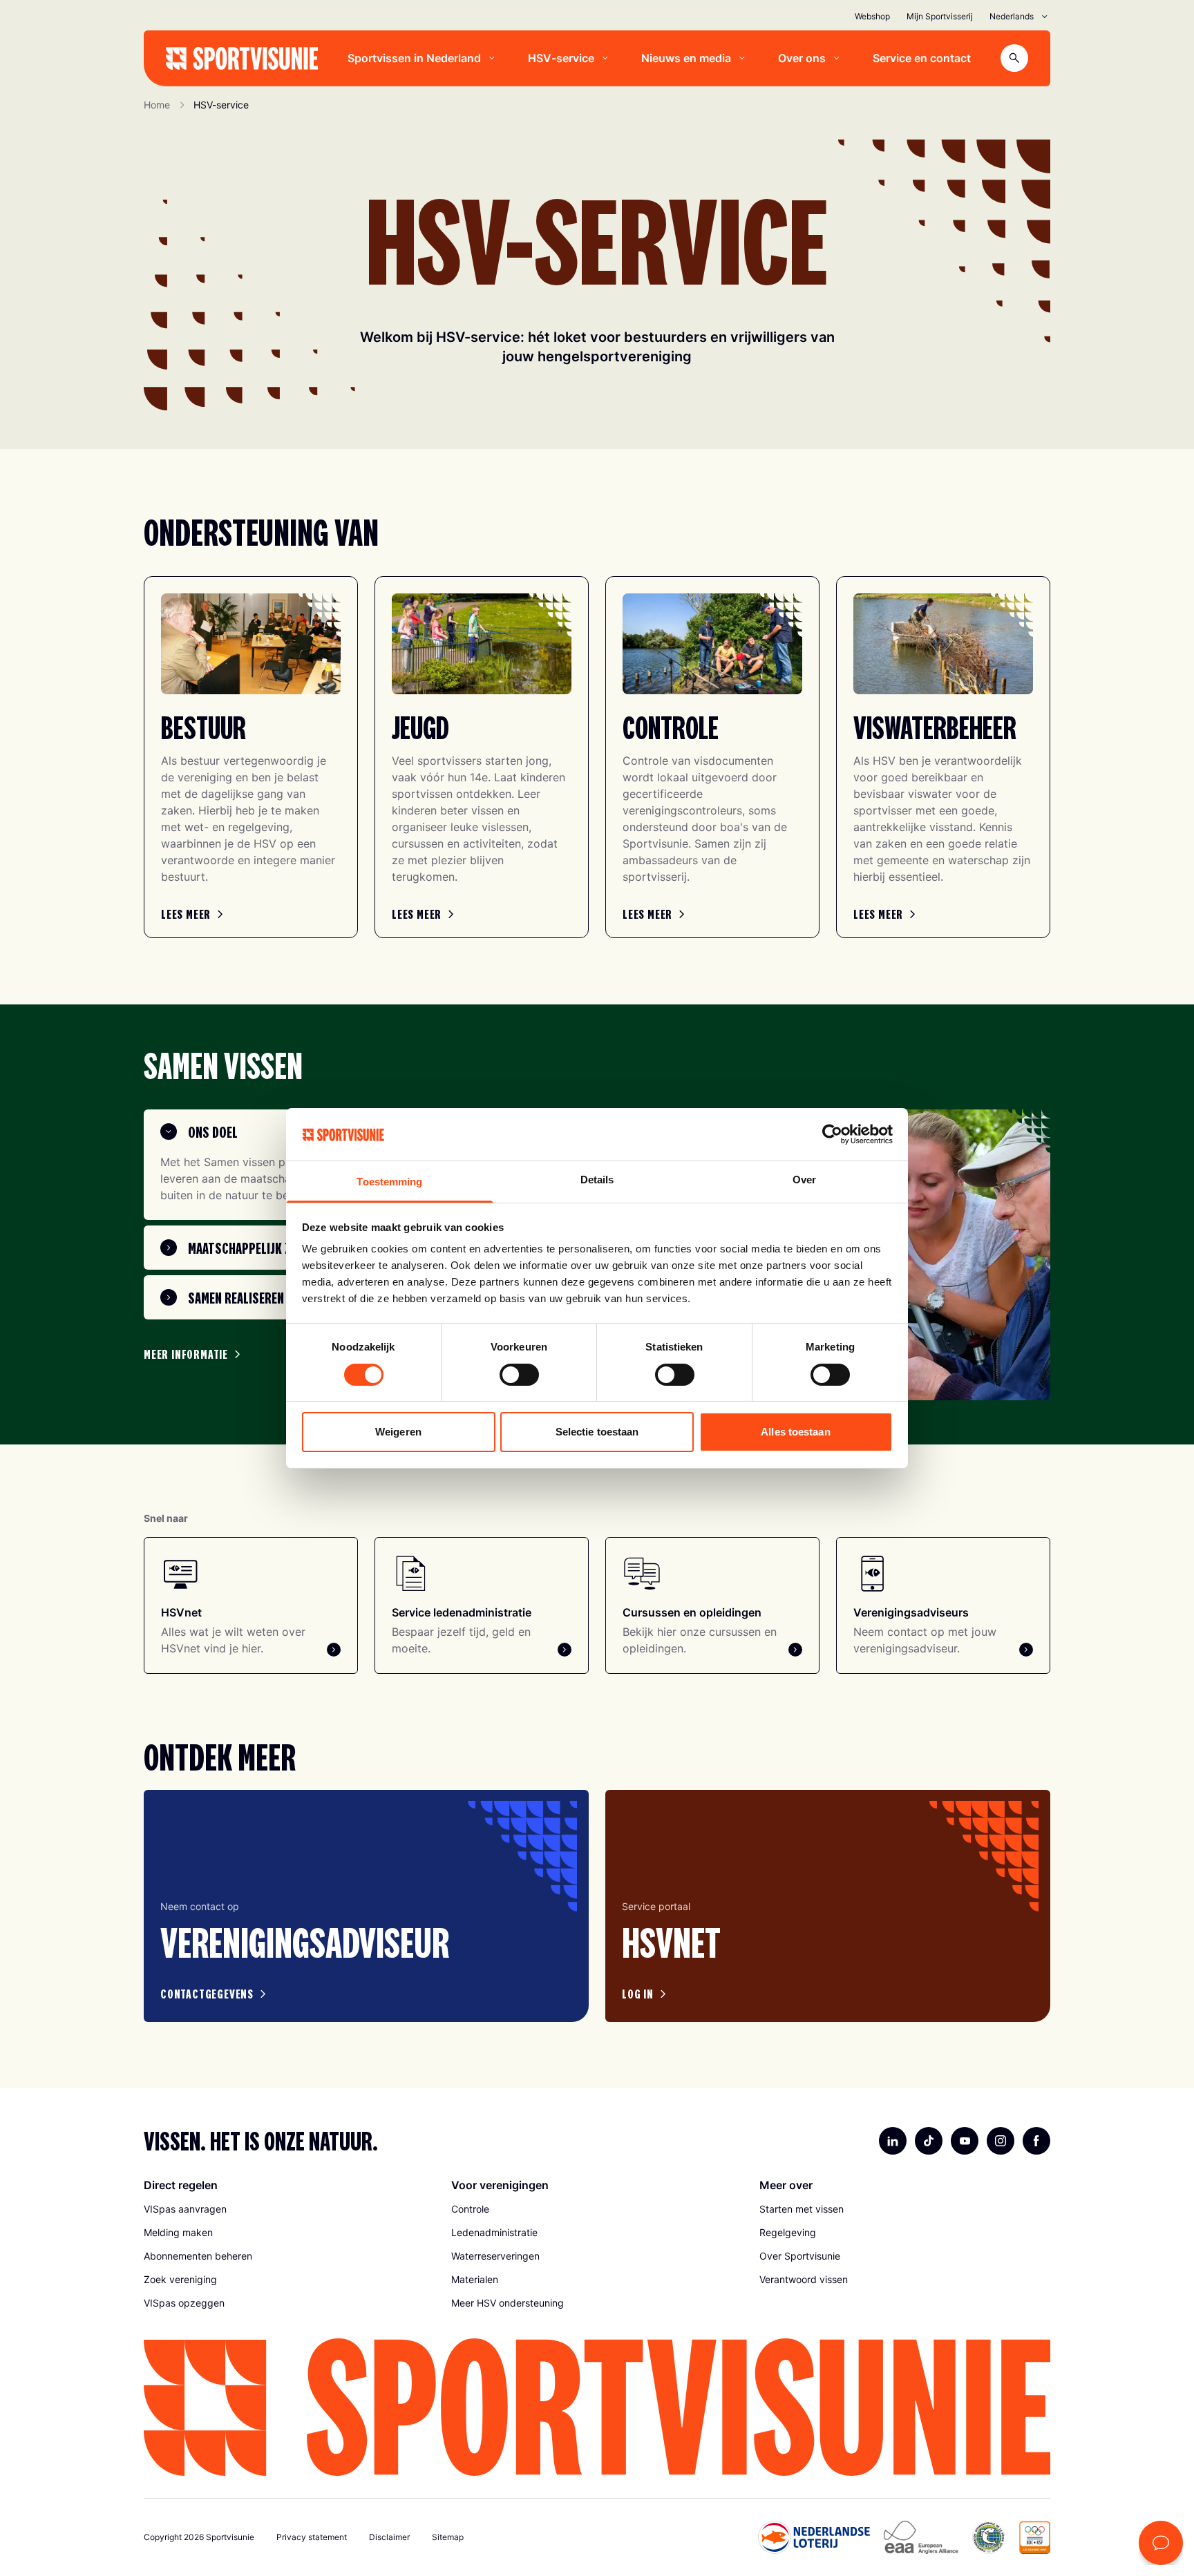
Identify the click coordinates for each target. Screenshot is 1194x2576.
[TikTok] (929, 2141)
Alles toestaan (795, 1432)
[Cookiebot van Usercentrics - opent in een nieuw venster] (832, 1134)
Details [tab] (597, 1180)
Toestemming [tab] (389, 1182)
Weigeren (398, 1432)
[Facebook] (1036, 2141)
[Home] (242, 58)
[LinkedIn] (893, 2141)
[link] (194, 914)
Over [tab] (804, 1180)
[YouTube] (965, 2141)
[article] (366, 1906)
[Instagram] (1001, 2141)
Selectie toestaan (597, 1432)
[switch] (519, 1375)
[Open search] (1014, 58)
